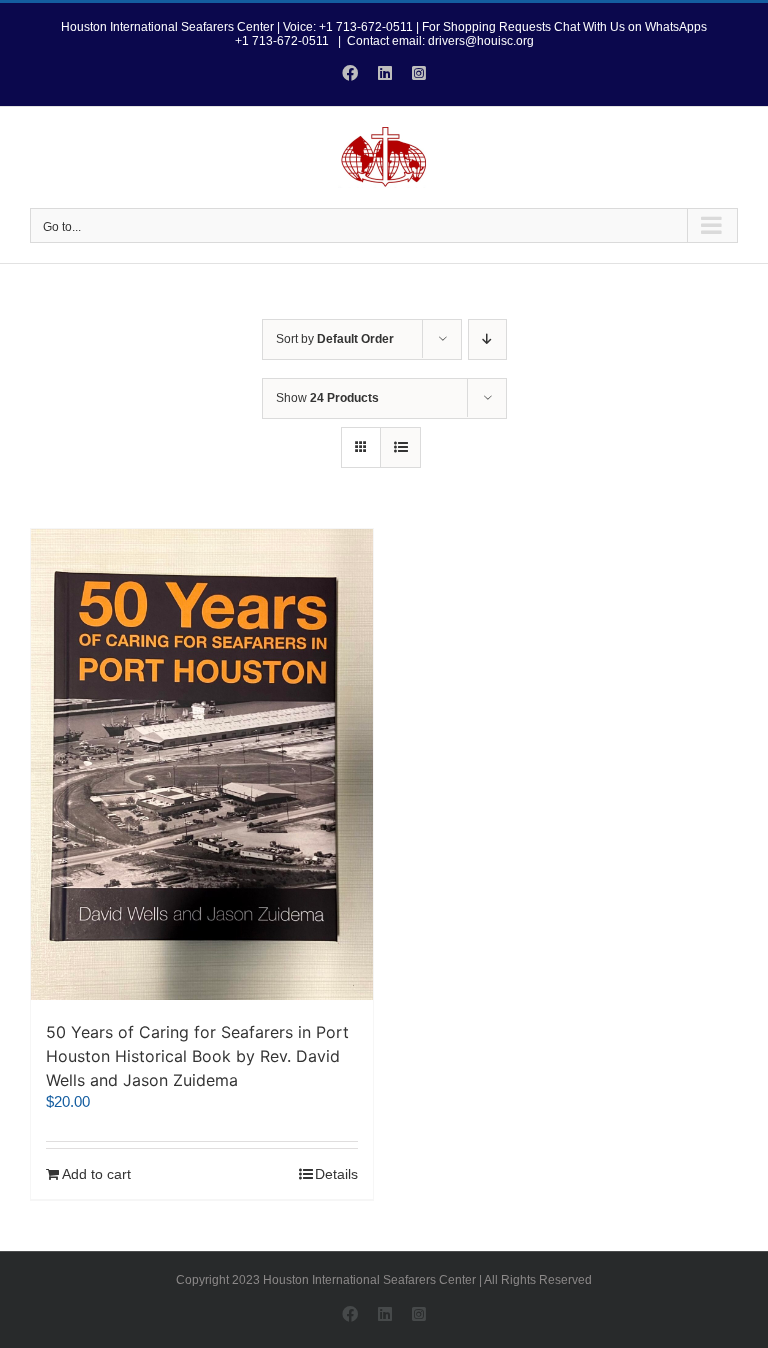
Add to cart (96, 1174)
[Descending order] (487, 339)
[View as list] (400, 447)
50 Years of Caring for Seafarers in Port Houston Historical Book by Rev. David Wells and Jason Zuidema (197, 1056)
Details (336, 1174)
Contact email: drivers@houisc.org (440, 41)
